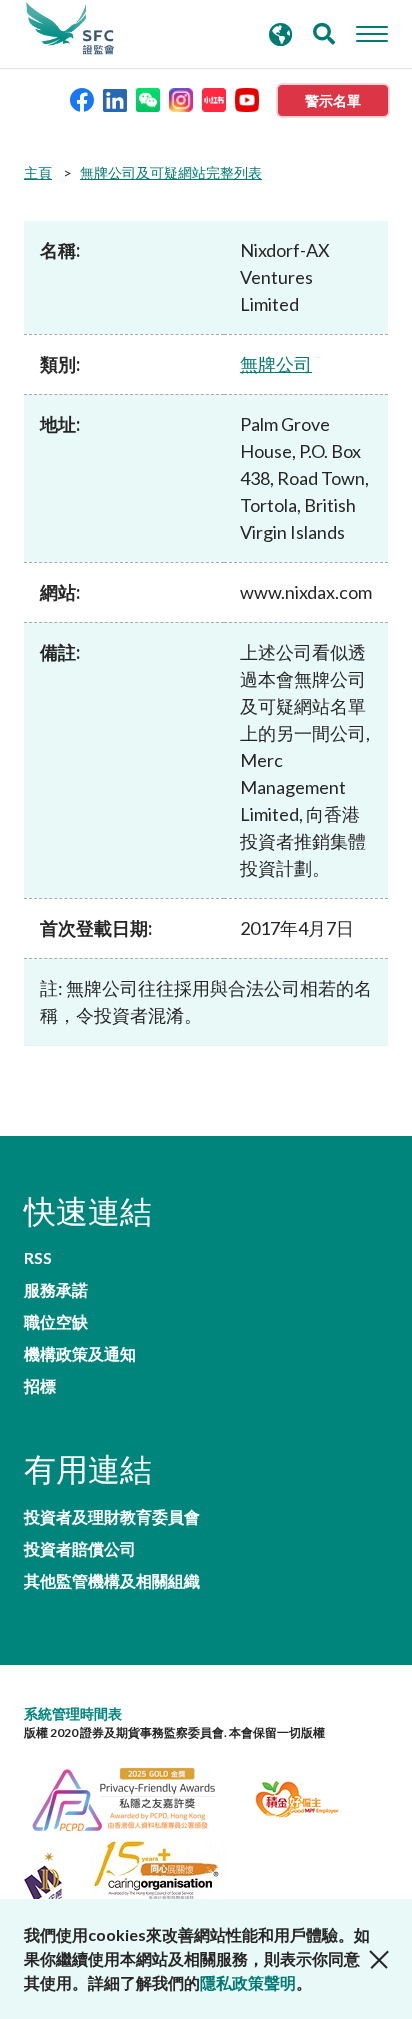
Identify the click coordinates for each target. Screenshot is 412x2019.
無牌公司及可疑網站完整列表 (171, 172)
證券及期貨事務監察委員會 (70, 29)
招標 (40, 1386)
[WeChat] (148, 98)
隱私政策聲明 (248, 1982)
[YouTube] (247, 98)
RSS (38, 1258)
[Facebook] (82, 98)
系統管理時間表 (73, 1713)
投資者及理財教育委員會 (112, 1517)
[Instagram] (181, 98)
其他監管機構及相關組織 (112, 1581)
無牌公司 (276, 364)
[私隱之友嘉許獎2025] (135, 1796)
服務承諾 (56, 1290)
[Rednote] (214, 98)
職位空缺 (56, 1322)
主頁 (38, 172)
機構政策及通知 (80, 1354)
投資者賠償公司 (80, 1549)
